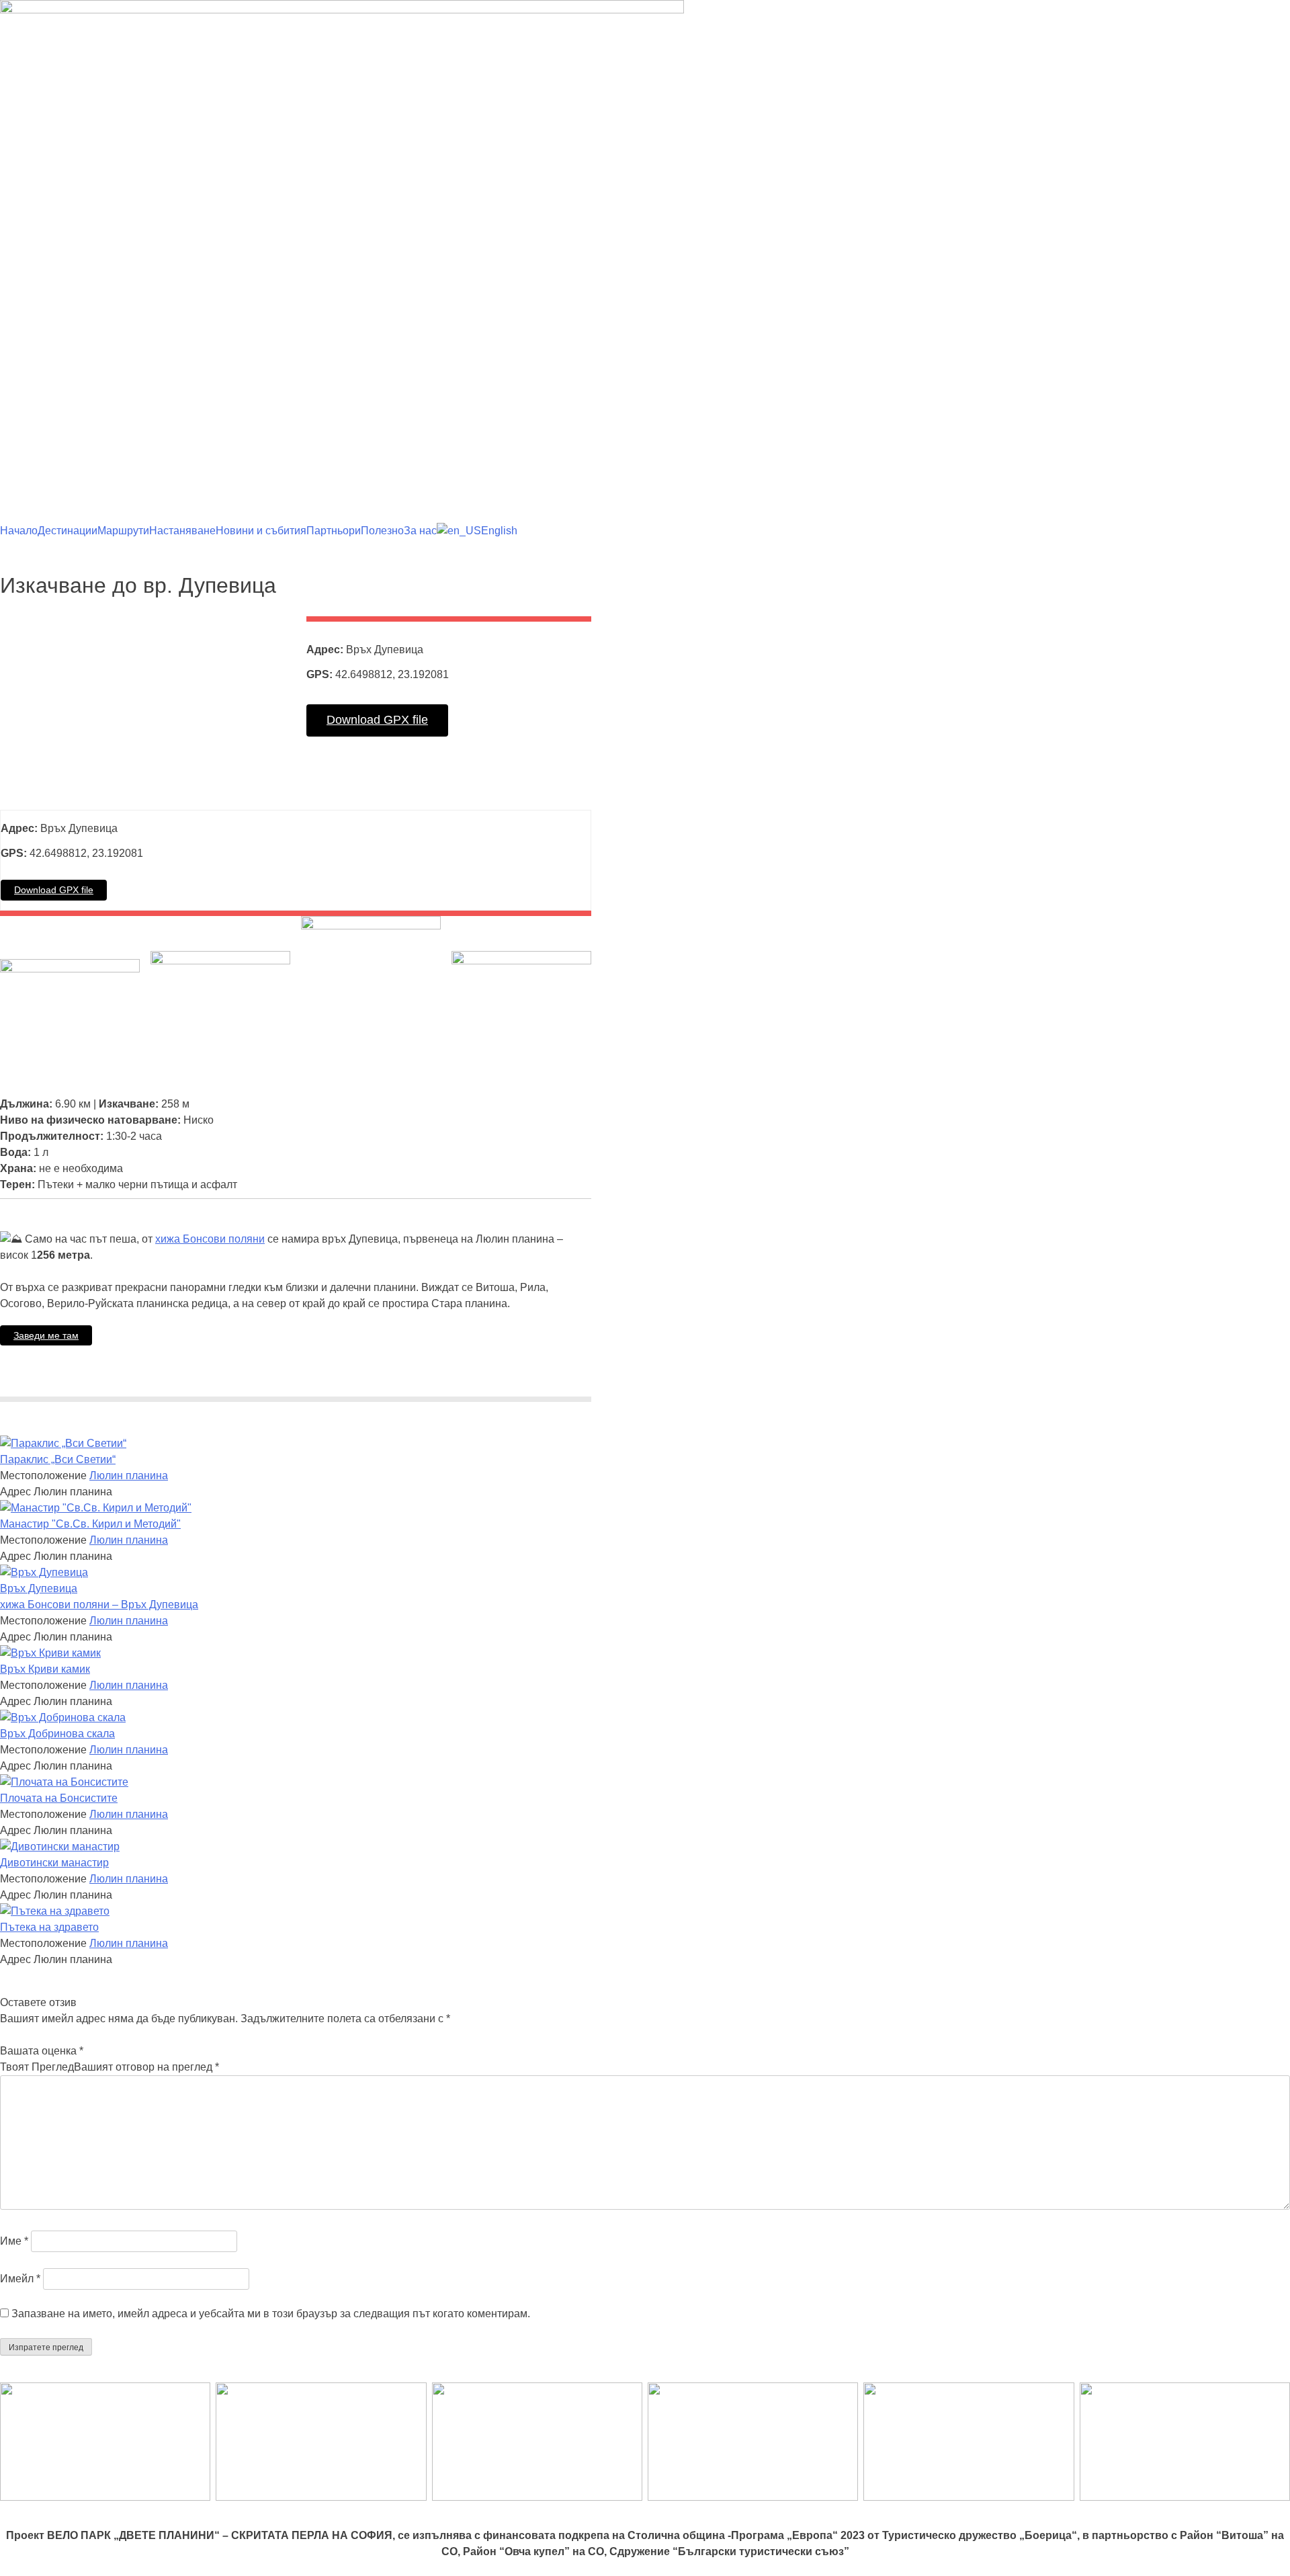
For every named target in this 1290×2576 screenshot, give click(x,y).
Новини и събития (261, 531)
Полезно (382, 531)
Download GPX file (377, 720)
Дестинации (68, 531)
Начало (19, 531)
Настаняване (182, 531)
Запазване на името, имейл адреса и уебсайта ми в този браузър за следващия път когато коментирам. (271, 2314)
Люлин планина (129, 1476)
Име (14, 2241)
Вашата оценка (42, 2051)
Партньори (334, 531)
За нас (420, 531)
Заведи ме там (46, 1335)
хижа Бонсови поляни (210, 1239)
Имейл (20, 2279)
